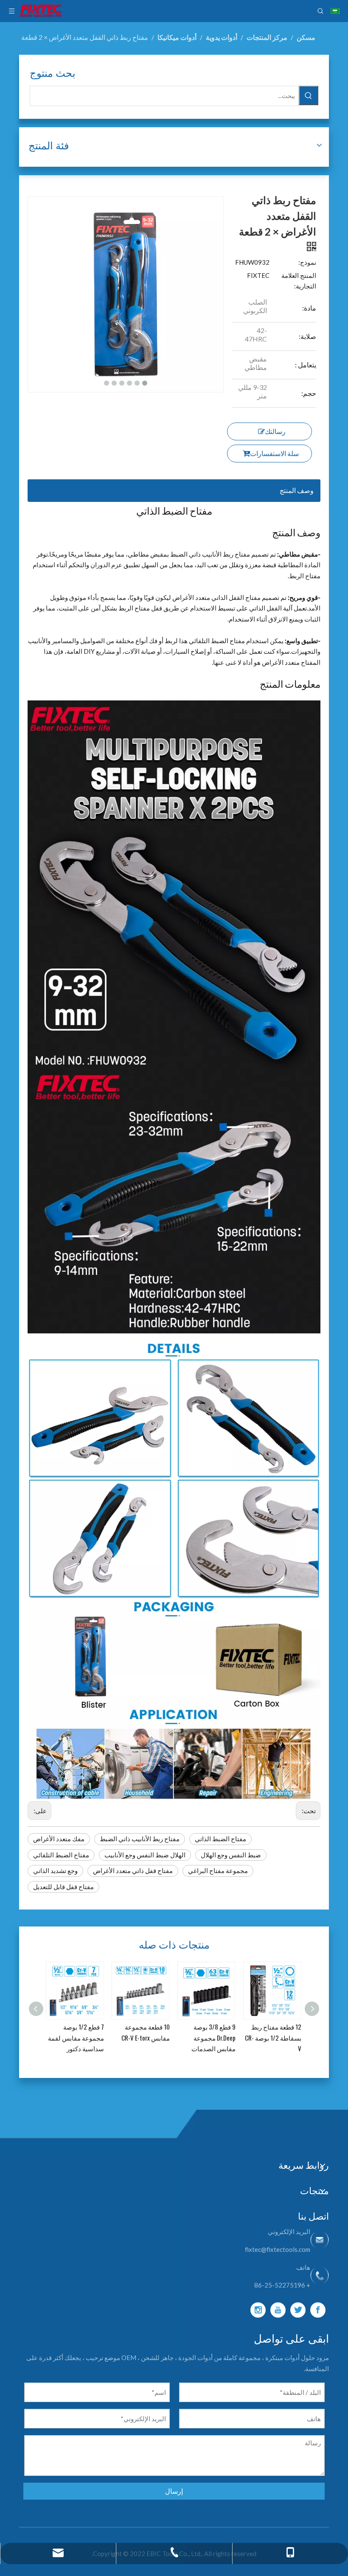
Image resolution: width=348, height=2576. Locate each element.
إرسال (174, 2491)
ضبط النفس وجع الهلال (231, 1855)
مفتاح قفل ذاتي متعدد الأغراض (133, 1870)
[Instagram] (258, 2310)
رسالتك (275, 431)
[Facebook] (318, 2310)
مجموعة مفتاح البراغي (218, 1870)
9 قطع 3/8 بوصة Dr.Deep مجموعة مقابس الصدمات (148, 2037)
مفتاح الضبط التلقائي (61, 1855)
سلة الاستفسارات (274, 453)
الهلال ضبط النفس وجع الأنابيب (145, 1855)
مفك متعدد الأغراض (59, 1839)
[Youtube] (278, 2310)
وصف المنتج (297, 490)
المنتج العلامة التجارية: (299, 281)
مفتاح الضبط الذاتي (220, 1839)
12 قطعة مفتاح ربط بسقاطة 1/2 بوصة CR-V (207, 2037)
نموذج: (307, 262)
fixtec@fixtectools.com (278, 2249)
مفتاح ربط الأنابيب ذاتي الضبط (140, 1839)
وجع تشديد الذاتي (55, 1870)
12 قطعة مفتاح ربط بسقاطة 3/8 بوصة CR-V (273, 2037)
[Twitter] (298, 2310)
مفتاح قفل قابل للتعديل (63, 1887)
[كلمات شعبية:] (309, 95)
